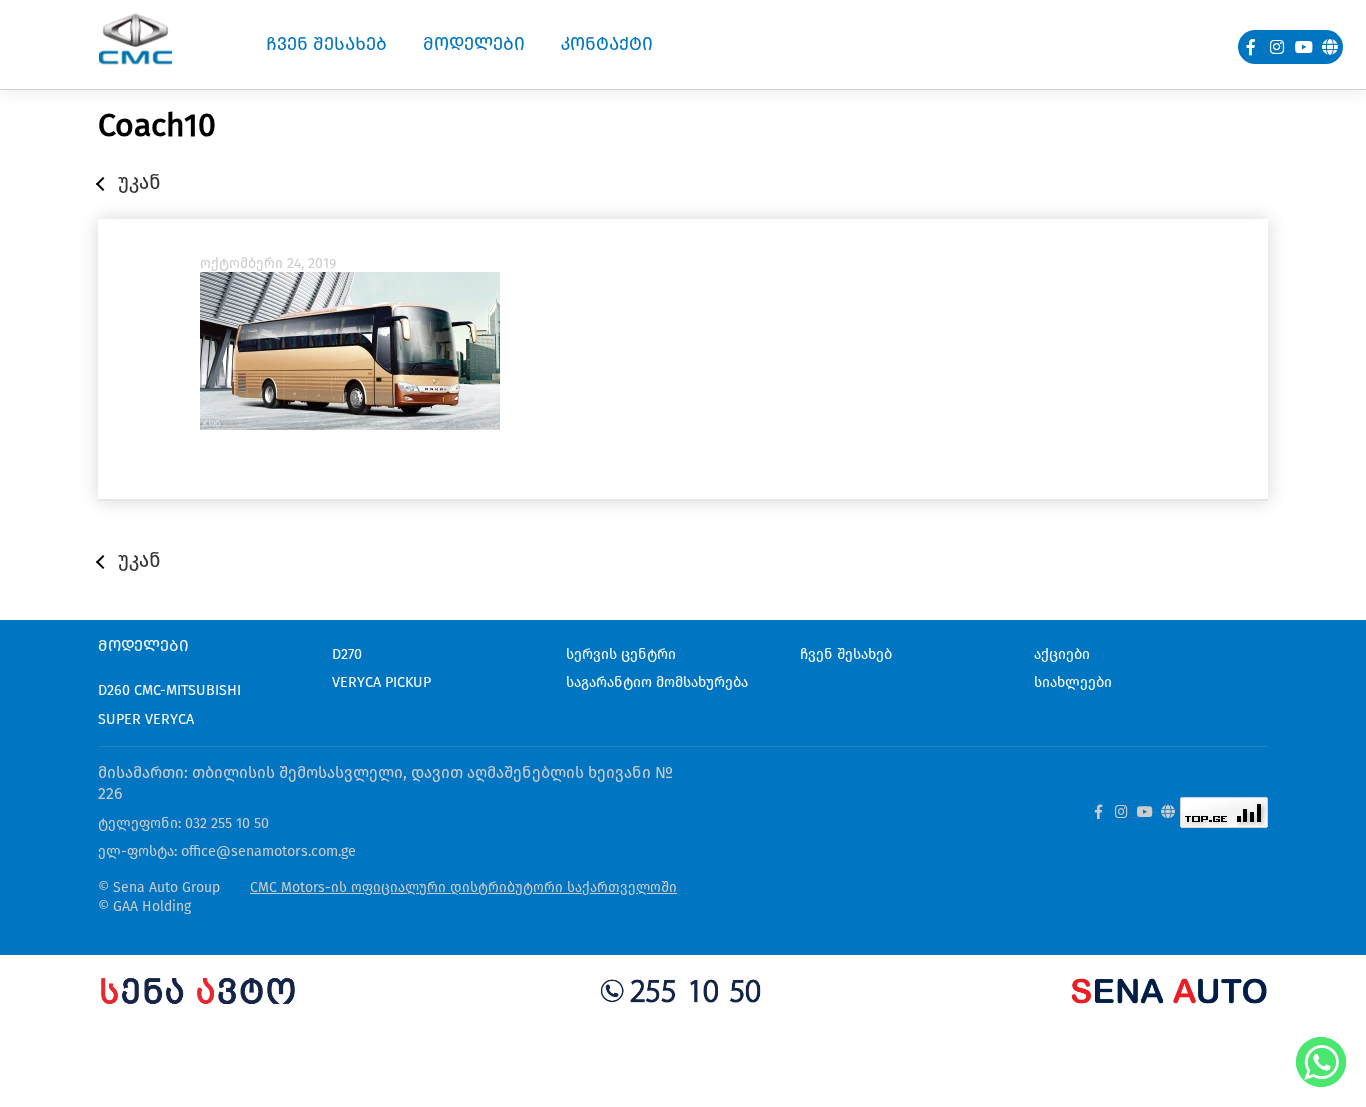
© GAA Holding (144, 907)
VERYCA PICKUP (381, 682)
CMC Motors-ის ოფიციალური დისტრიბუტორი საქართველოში (463, 888)
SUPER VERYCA (146, 719)
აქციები (1062, 654)
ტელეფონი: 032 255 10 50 (183, 823)
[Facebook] (1251, 47)
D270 (347, 654)
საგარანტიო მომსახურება (657, 682)
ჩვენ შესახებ (846, 654)
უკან (139, 182)
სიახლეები (1073, 682)
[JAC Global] (1330, 47)
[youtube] (1304, 47)
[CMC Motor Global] (1168, 813)
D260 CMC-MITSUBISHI (169, 690)
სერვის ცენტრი (621, 654)
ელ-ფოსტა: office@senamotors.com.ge (227, 851)
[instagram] (1278, 47)
